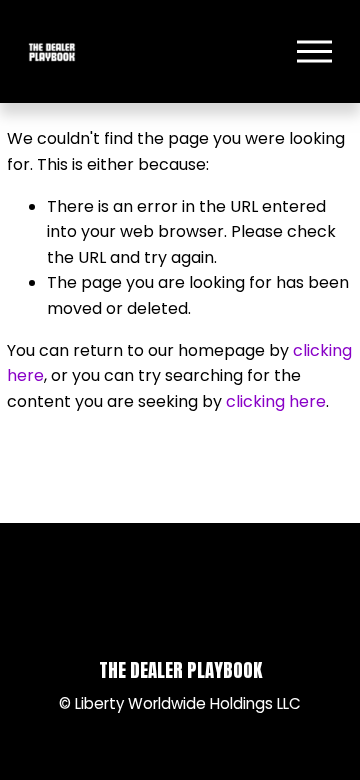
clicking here (276, 401)
